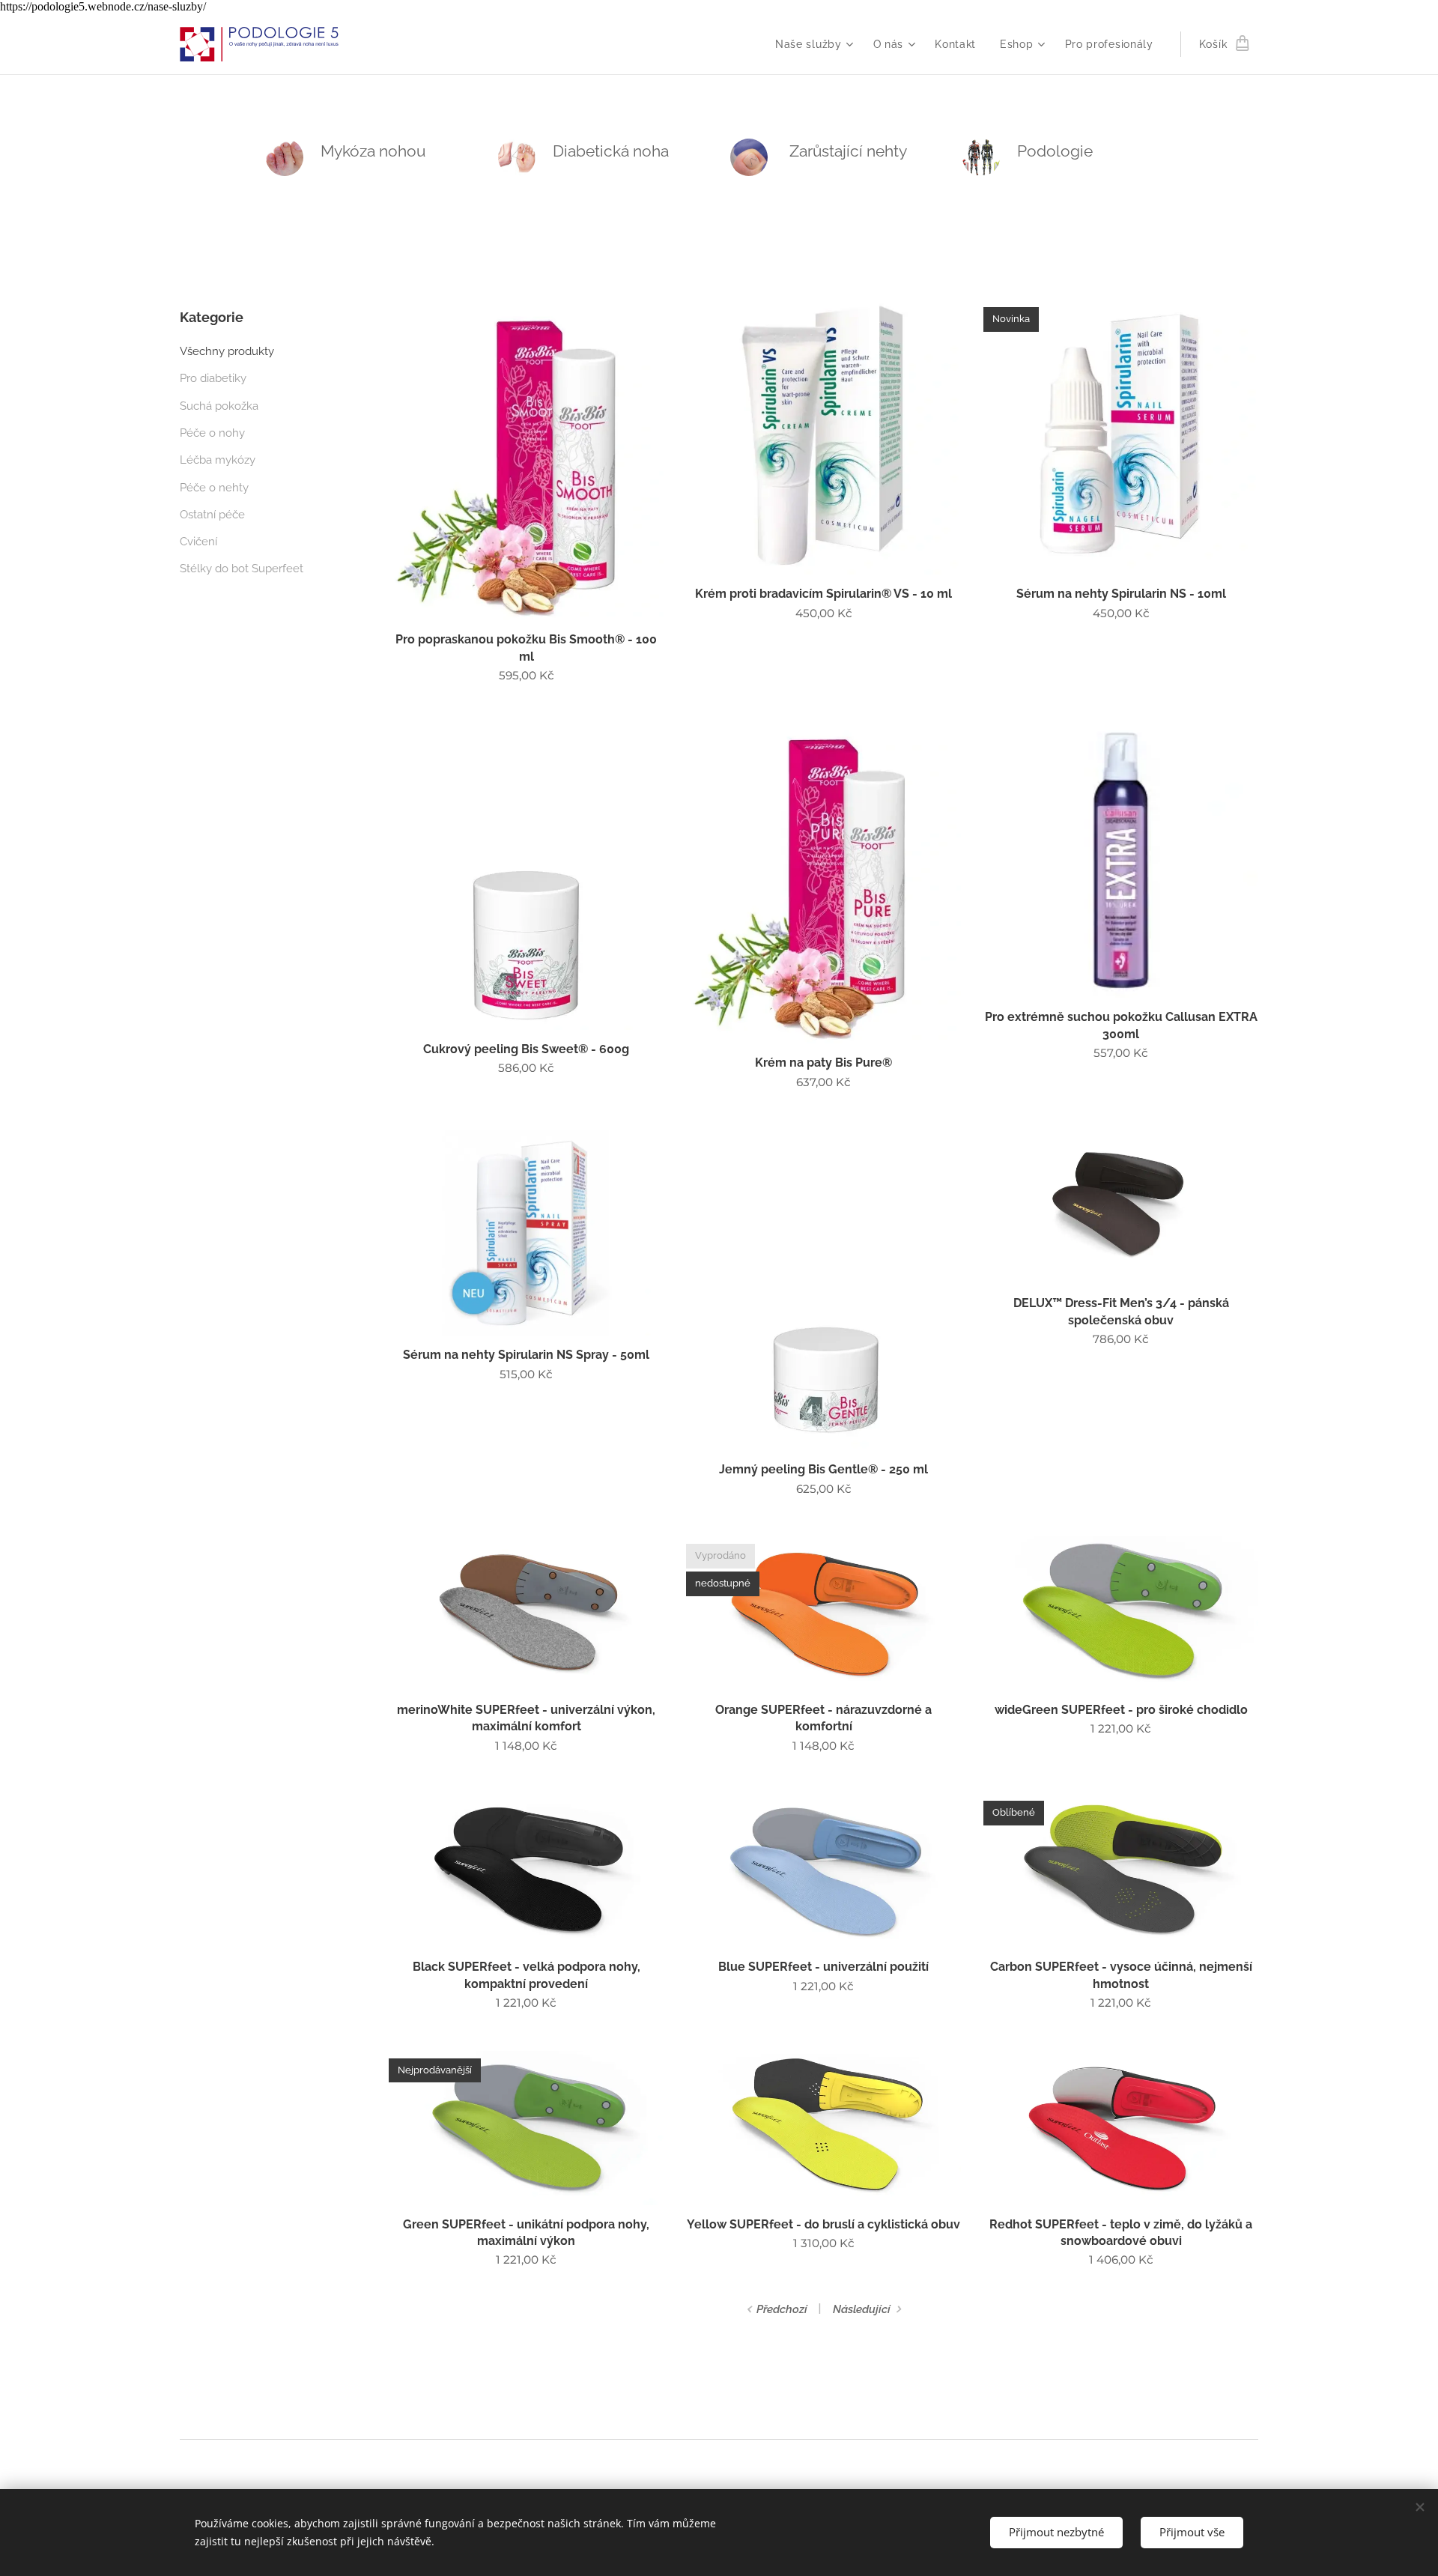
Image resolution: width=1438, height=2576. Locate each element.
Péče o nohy (212, 433)
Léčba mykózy (218, 460)
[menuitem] (816, 44)
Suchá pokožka (219, 406)
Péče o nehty (214, 488)
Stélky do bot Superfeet (242, 569)
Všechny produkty (227, 351)
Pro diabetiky (213, 378)
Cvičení (198, 542)
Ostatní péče (212, 515)
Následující (862, 2309)
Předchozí (782, 2309)
